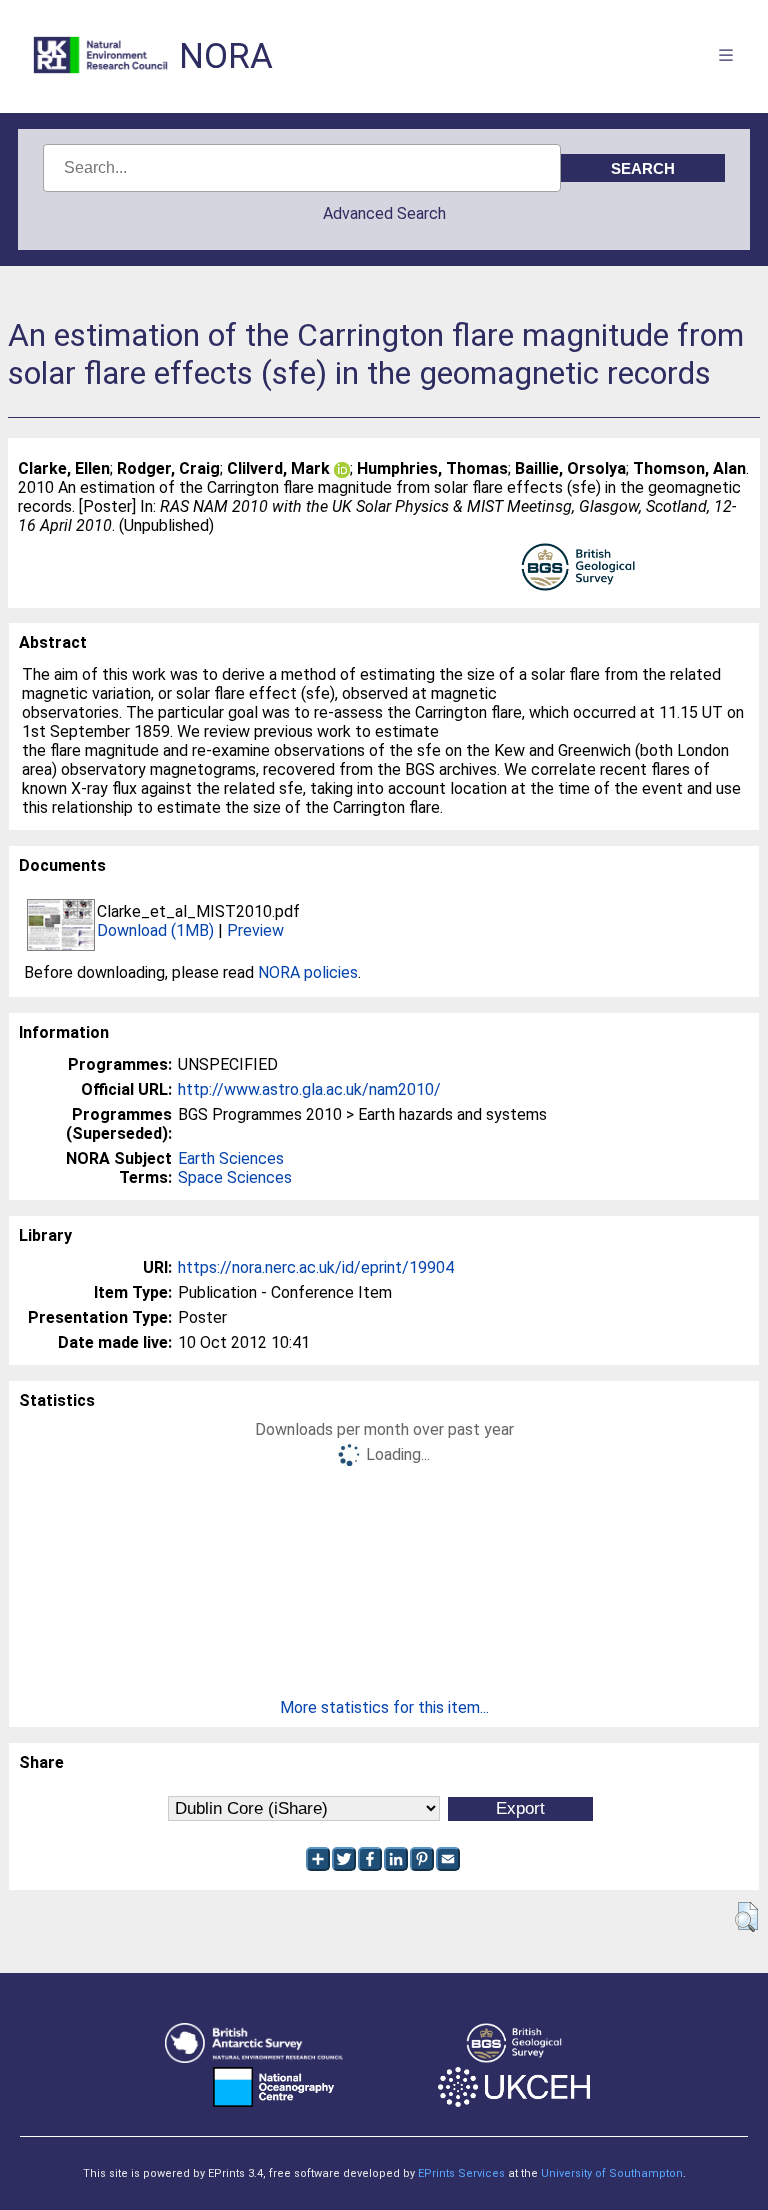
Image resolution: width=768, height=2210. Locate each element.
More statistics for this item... (384, 1707)
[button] (746, 1917)
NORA (226, 56)
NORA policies (308, 972)
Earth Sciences (231, 1158)
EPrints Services (461, 2173)
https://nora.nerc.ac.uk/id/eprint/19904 (316, 1267)
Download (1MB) (155, 930)
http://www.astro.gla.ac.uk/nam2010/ (309, 1089)
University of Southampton (612, 2173)
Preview (255, 930)
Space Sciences (235, 1177)
